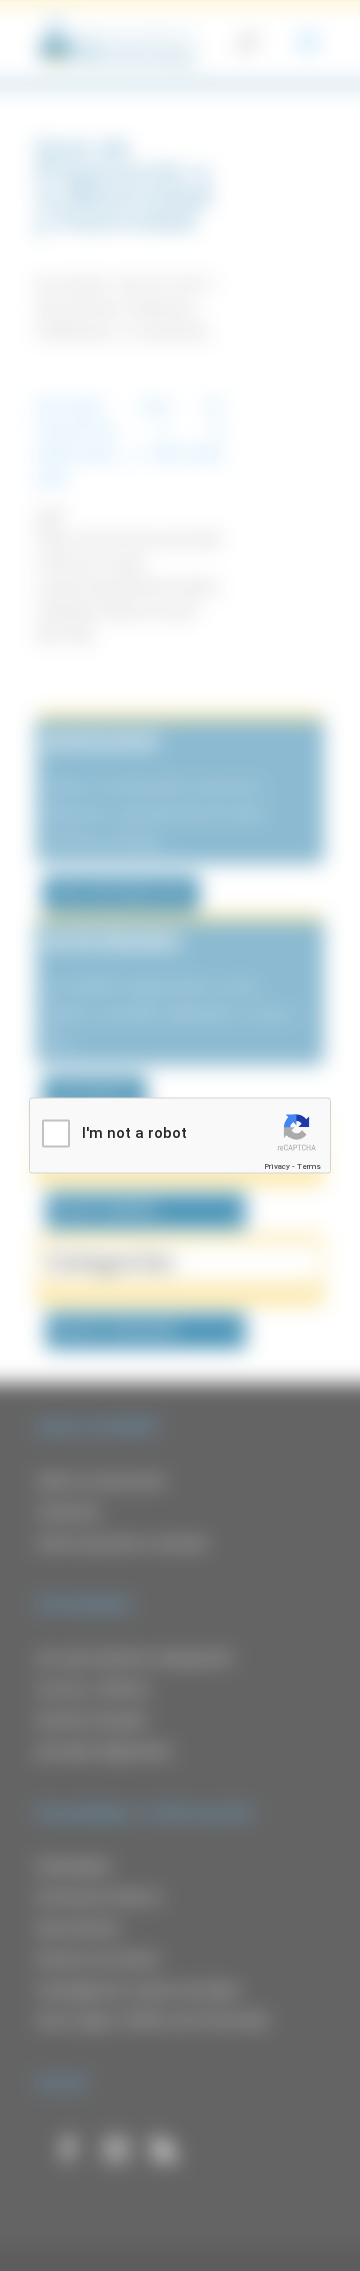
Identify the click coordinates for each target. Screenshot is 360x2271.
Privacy (277, 1165)
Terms (309, 1165)
